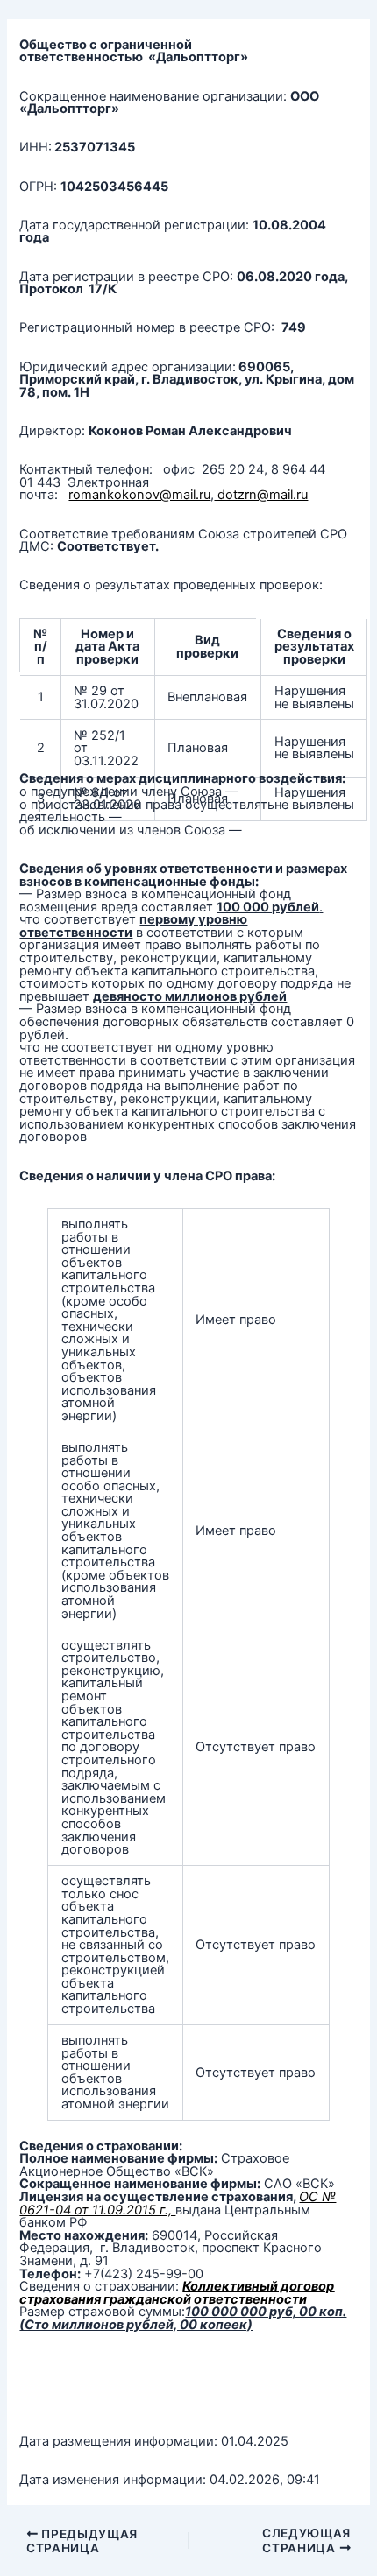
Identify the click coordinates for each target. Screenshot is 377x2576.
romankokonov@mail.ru (139, 495)
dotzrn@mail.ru (261, 495)
